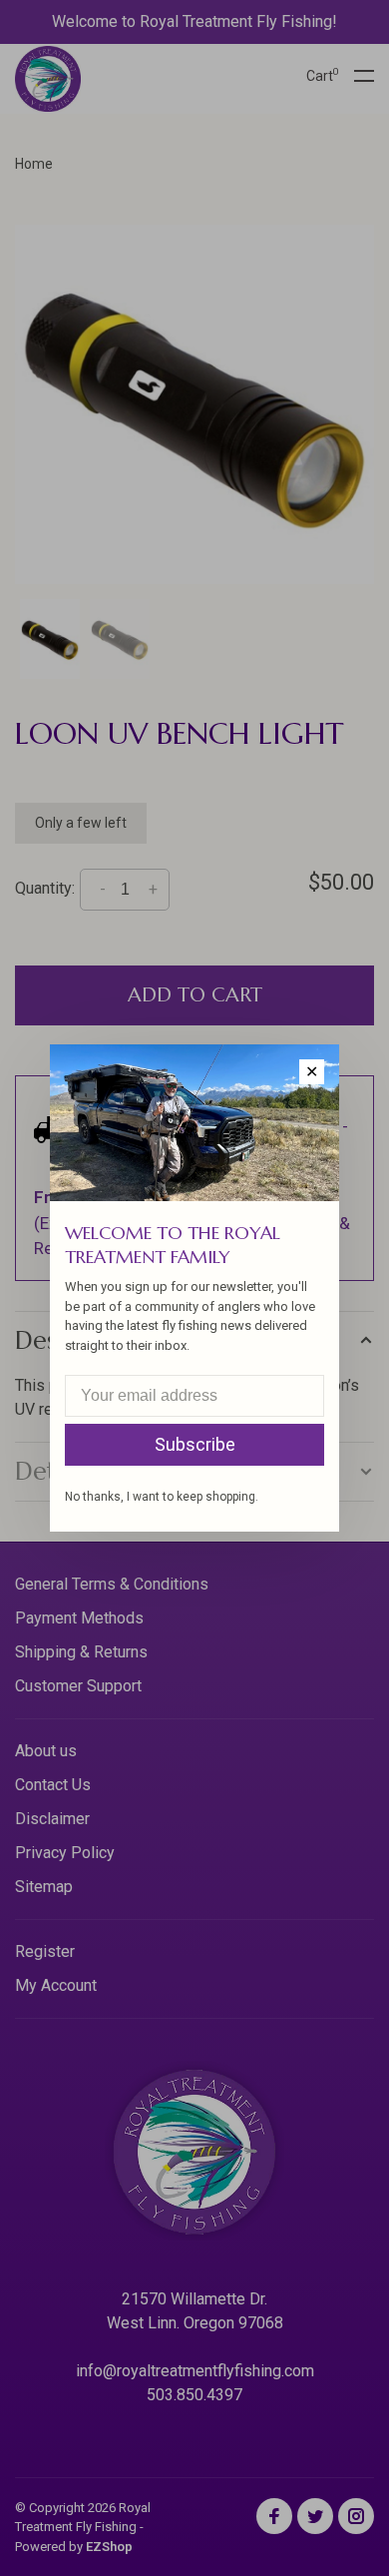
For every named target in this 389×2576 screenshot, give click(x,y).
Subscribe (195, 1444)
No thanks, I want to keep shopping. (162, 1497)
